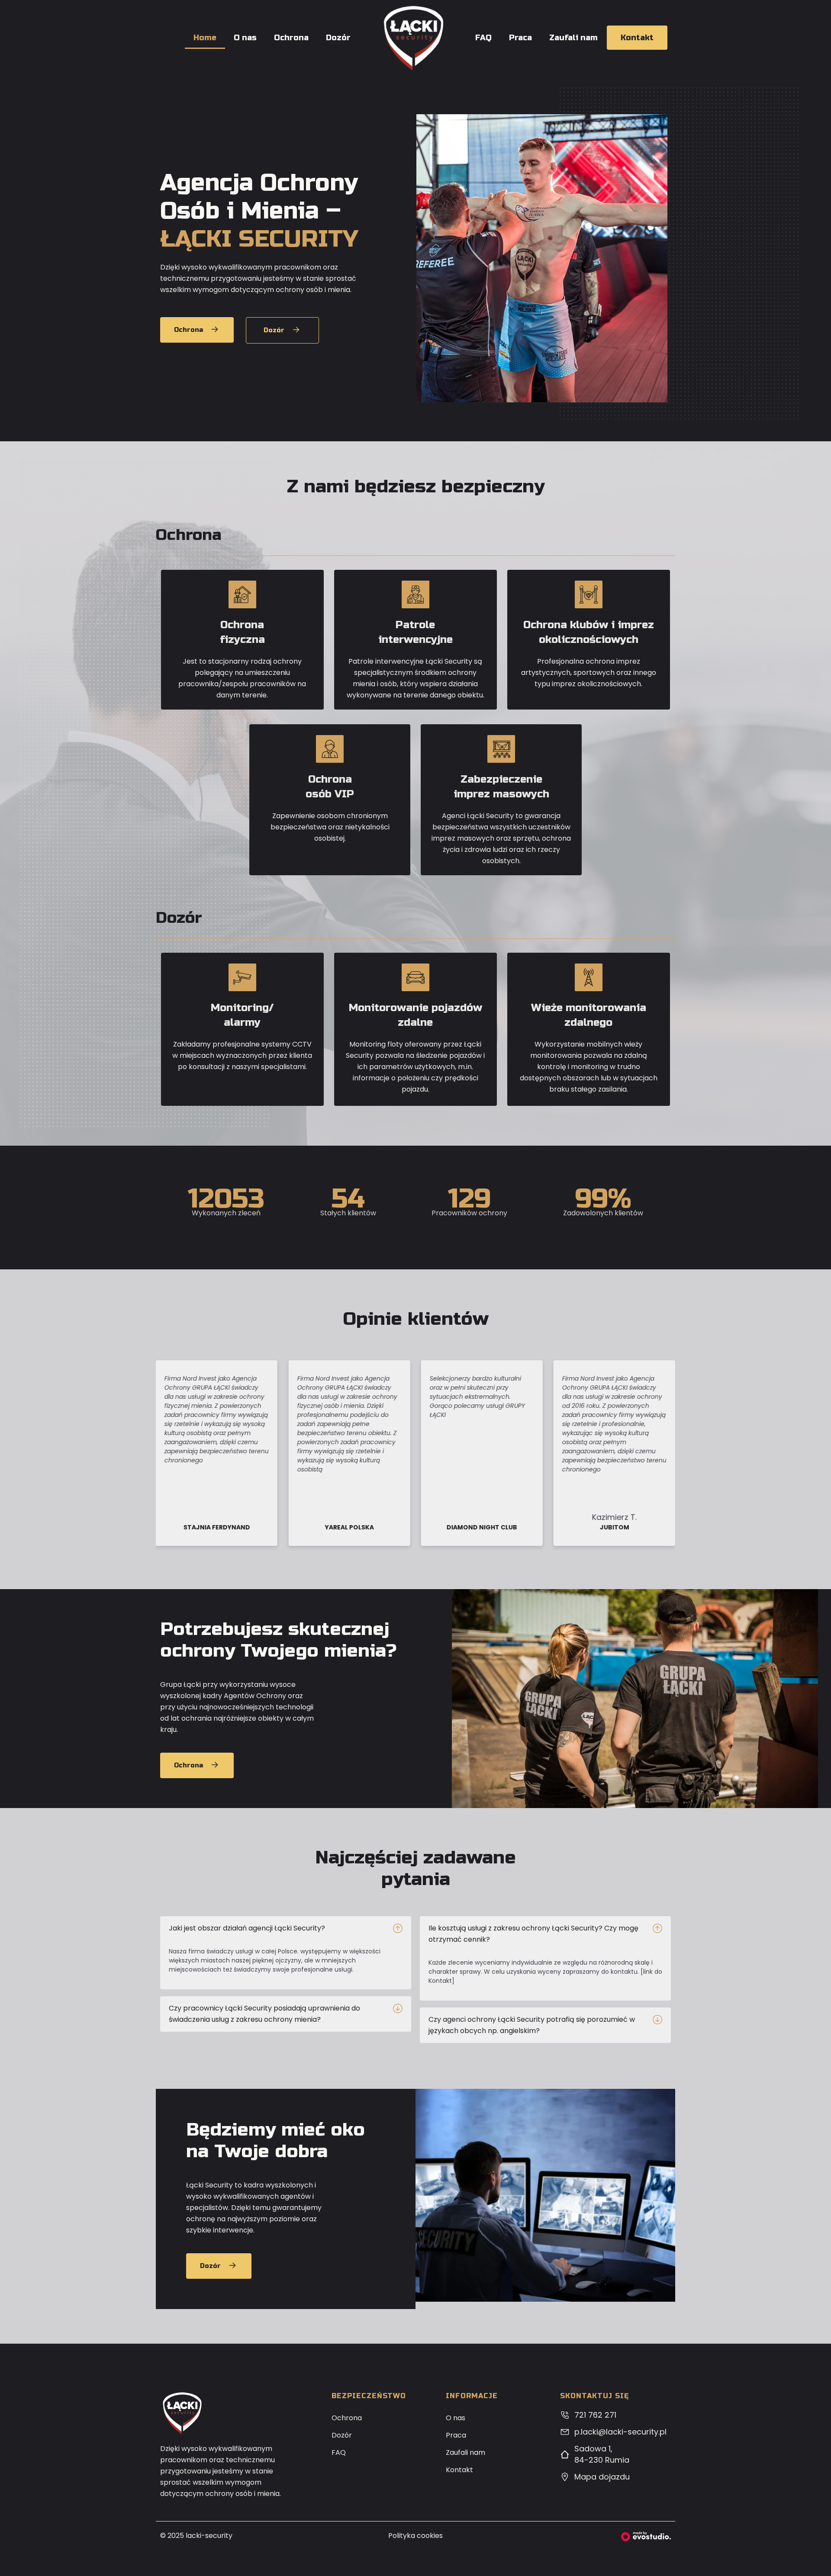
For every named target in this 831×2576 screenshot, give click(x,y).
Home (205, 38)
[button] (286, 1928)
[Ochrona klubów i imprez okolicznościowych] (589, 594)
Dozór (338, 38)
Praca (520, 38)
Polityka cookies (415, 2536)
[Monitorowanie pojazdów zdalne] (415, 977)
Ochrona (291, 38)
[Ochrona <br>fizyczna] (242, 594)
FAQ (483, 38)
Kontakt (637, 38)
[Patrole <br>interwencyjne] (415, 594)
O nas (245, 38)
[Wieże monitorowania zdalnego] (589, 977)
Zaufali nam (573, 38)
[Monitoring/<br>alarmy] (242, 977)
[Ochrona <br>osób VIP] (330, 749)
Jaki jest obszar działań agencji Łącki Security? (247, 1928)
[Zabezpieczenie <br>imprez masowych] (501, 749)
